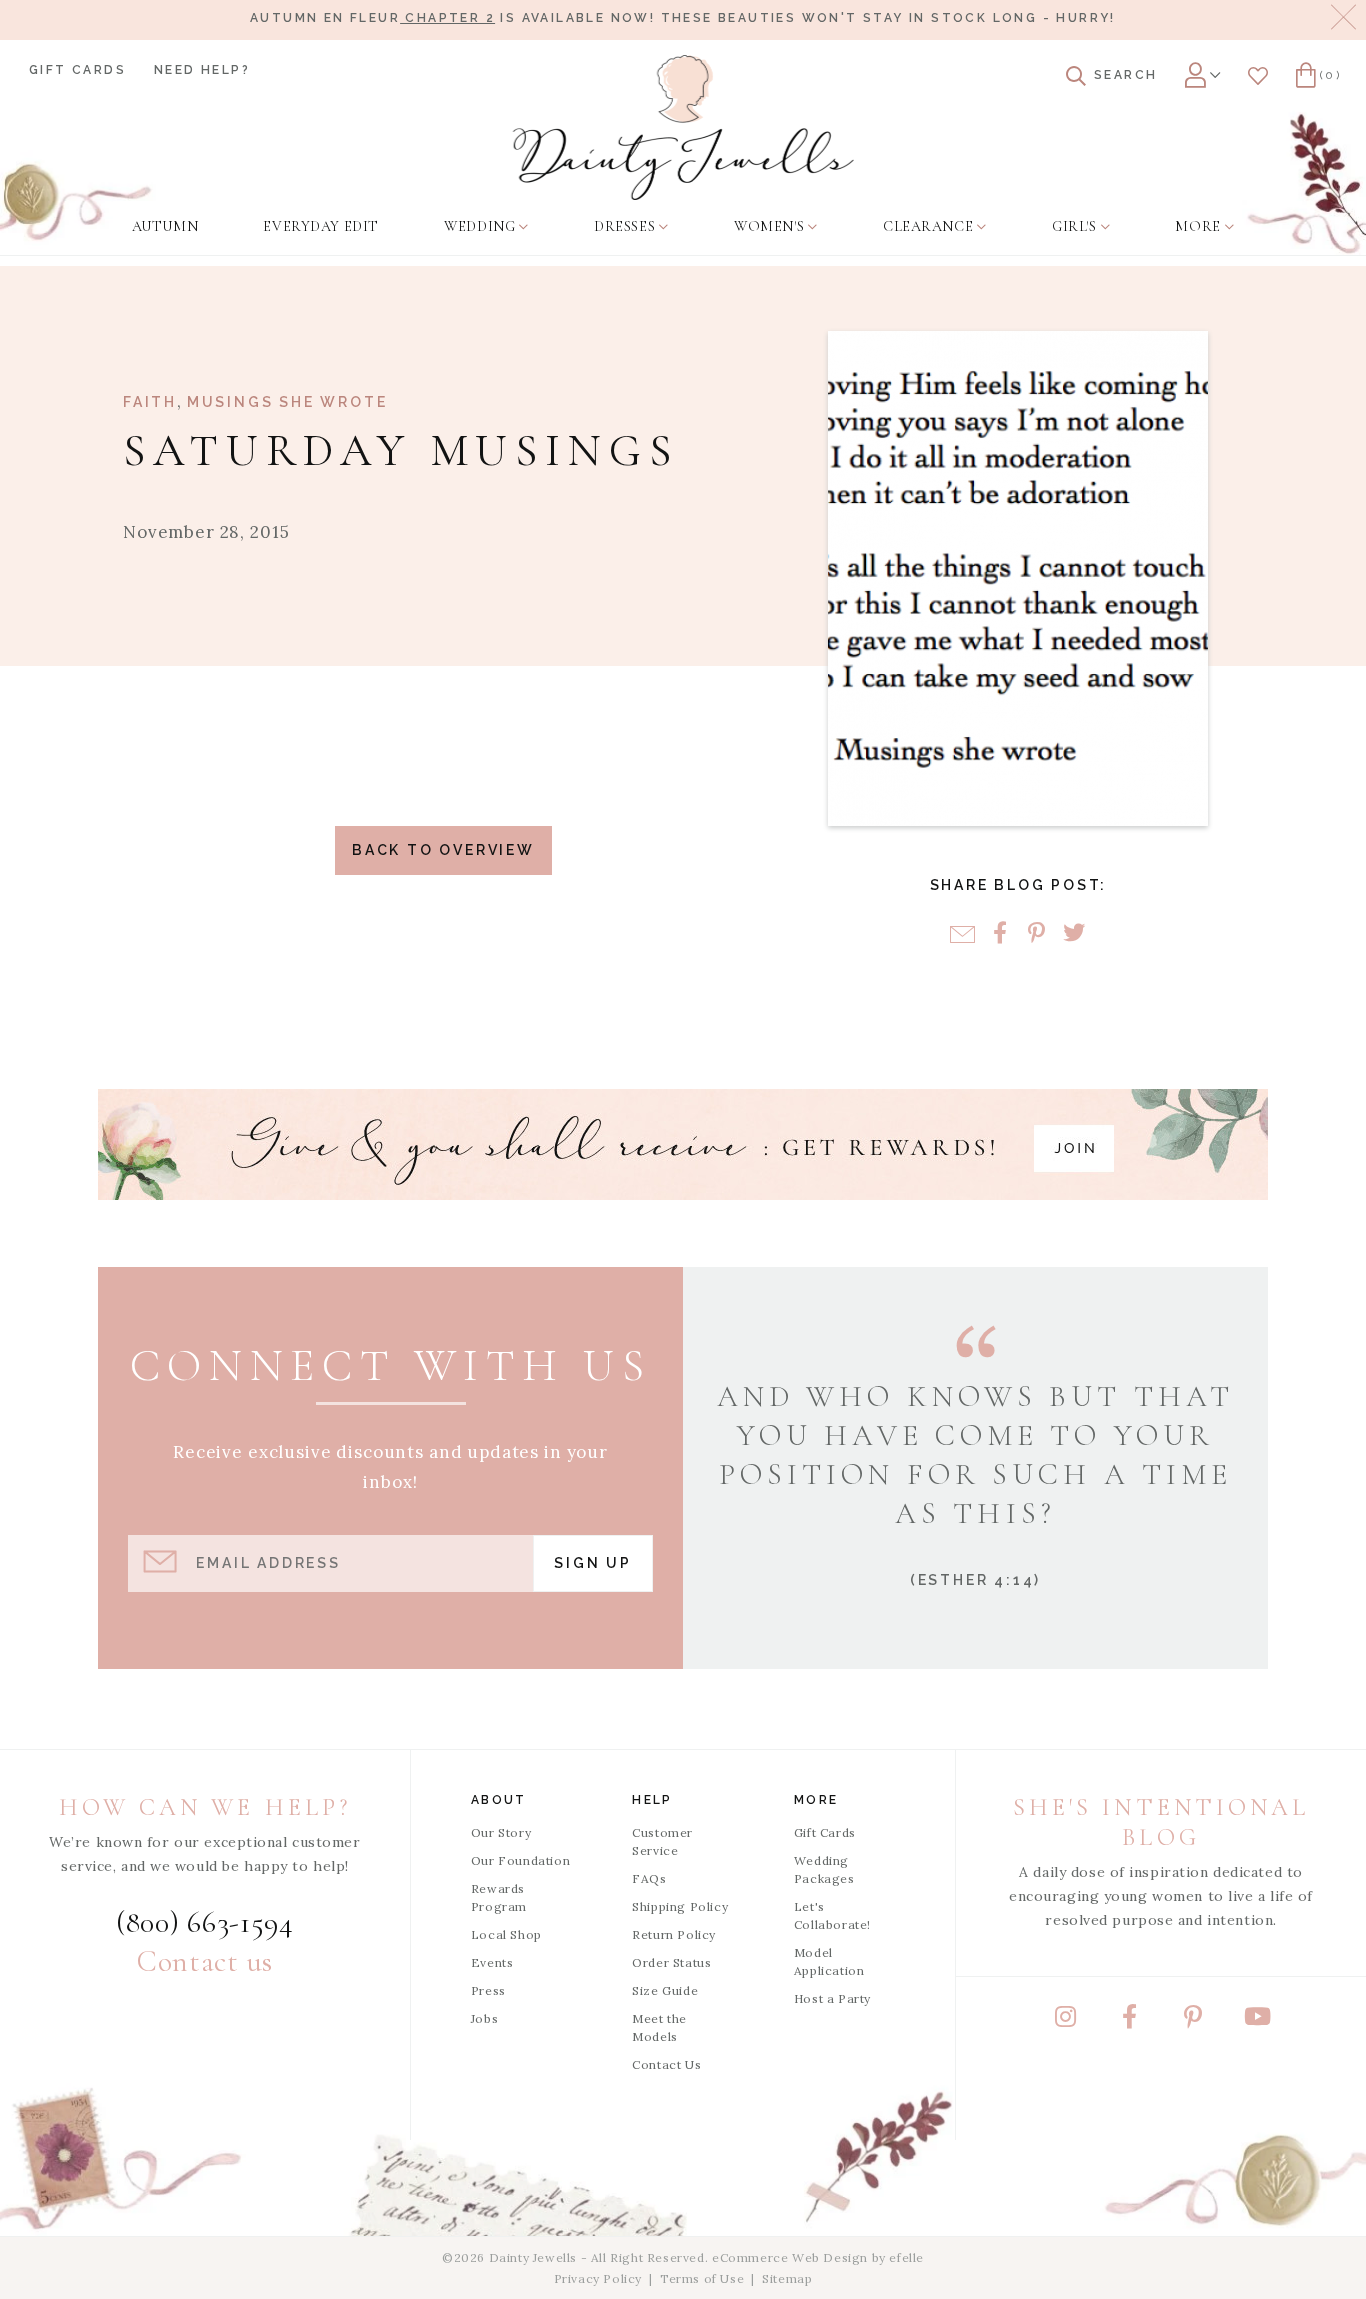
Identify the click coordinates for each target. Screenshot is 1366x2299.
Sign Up (593, 1563)
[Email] (962, 934)
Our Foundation (520, 1860)
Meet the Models (659, 2027)
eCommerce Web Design (790, 2257)
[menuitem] (165, 227)
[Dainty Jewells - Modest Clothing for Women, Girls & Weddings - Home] (683, 127)
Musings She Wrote (287, 402)
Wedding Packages (824, 1869)
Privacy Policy (598, 2278)
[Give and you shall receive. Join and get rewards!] (683, 1144)
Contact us (205, 1961)
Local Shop (506, 1934)
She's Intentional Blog (1161, 1822)
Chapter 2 (447, 18)
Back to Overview (443, 850)
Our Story (501, 1832)
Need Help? (202, 70)
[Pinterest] (1036, 934)
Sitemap (787, 2278)
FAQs (649, 1878)
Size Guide (665, 1990)
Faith (150, 402)
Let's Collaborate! (832, 1915)
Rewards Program (499, 1897)
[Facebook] (999, 934)
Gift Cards (77, 70)
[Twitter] (1073, 934)
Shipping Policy (680, 1906)
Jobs (484, 2018)
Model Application (829, 1961)
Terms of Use (702, 2278)
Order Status (671, 1962)
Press (488, 1990)
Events (492, 1962)
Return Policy (674, 1934)
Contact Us (666, 2064)
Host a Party (832, 1998)
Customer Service (662, 1841)
